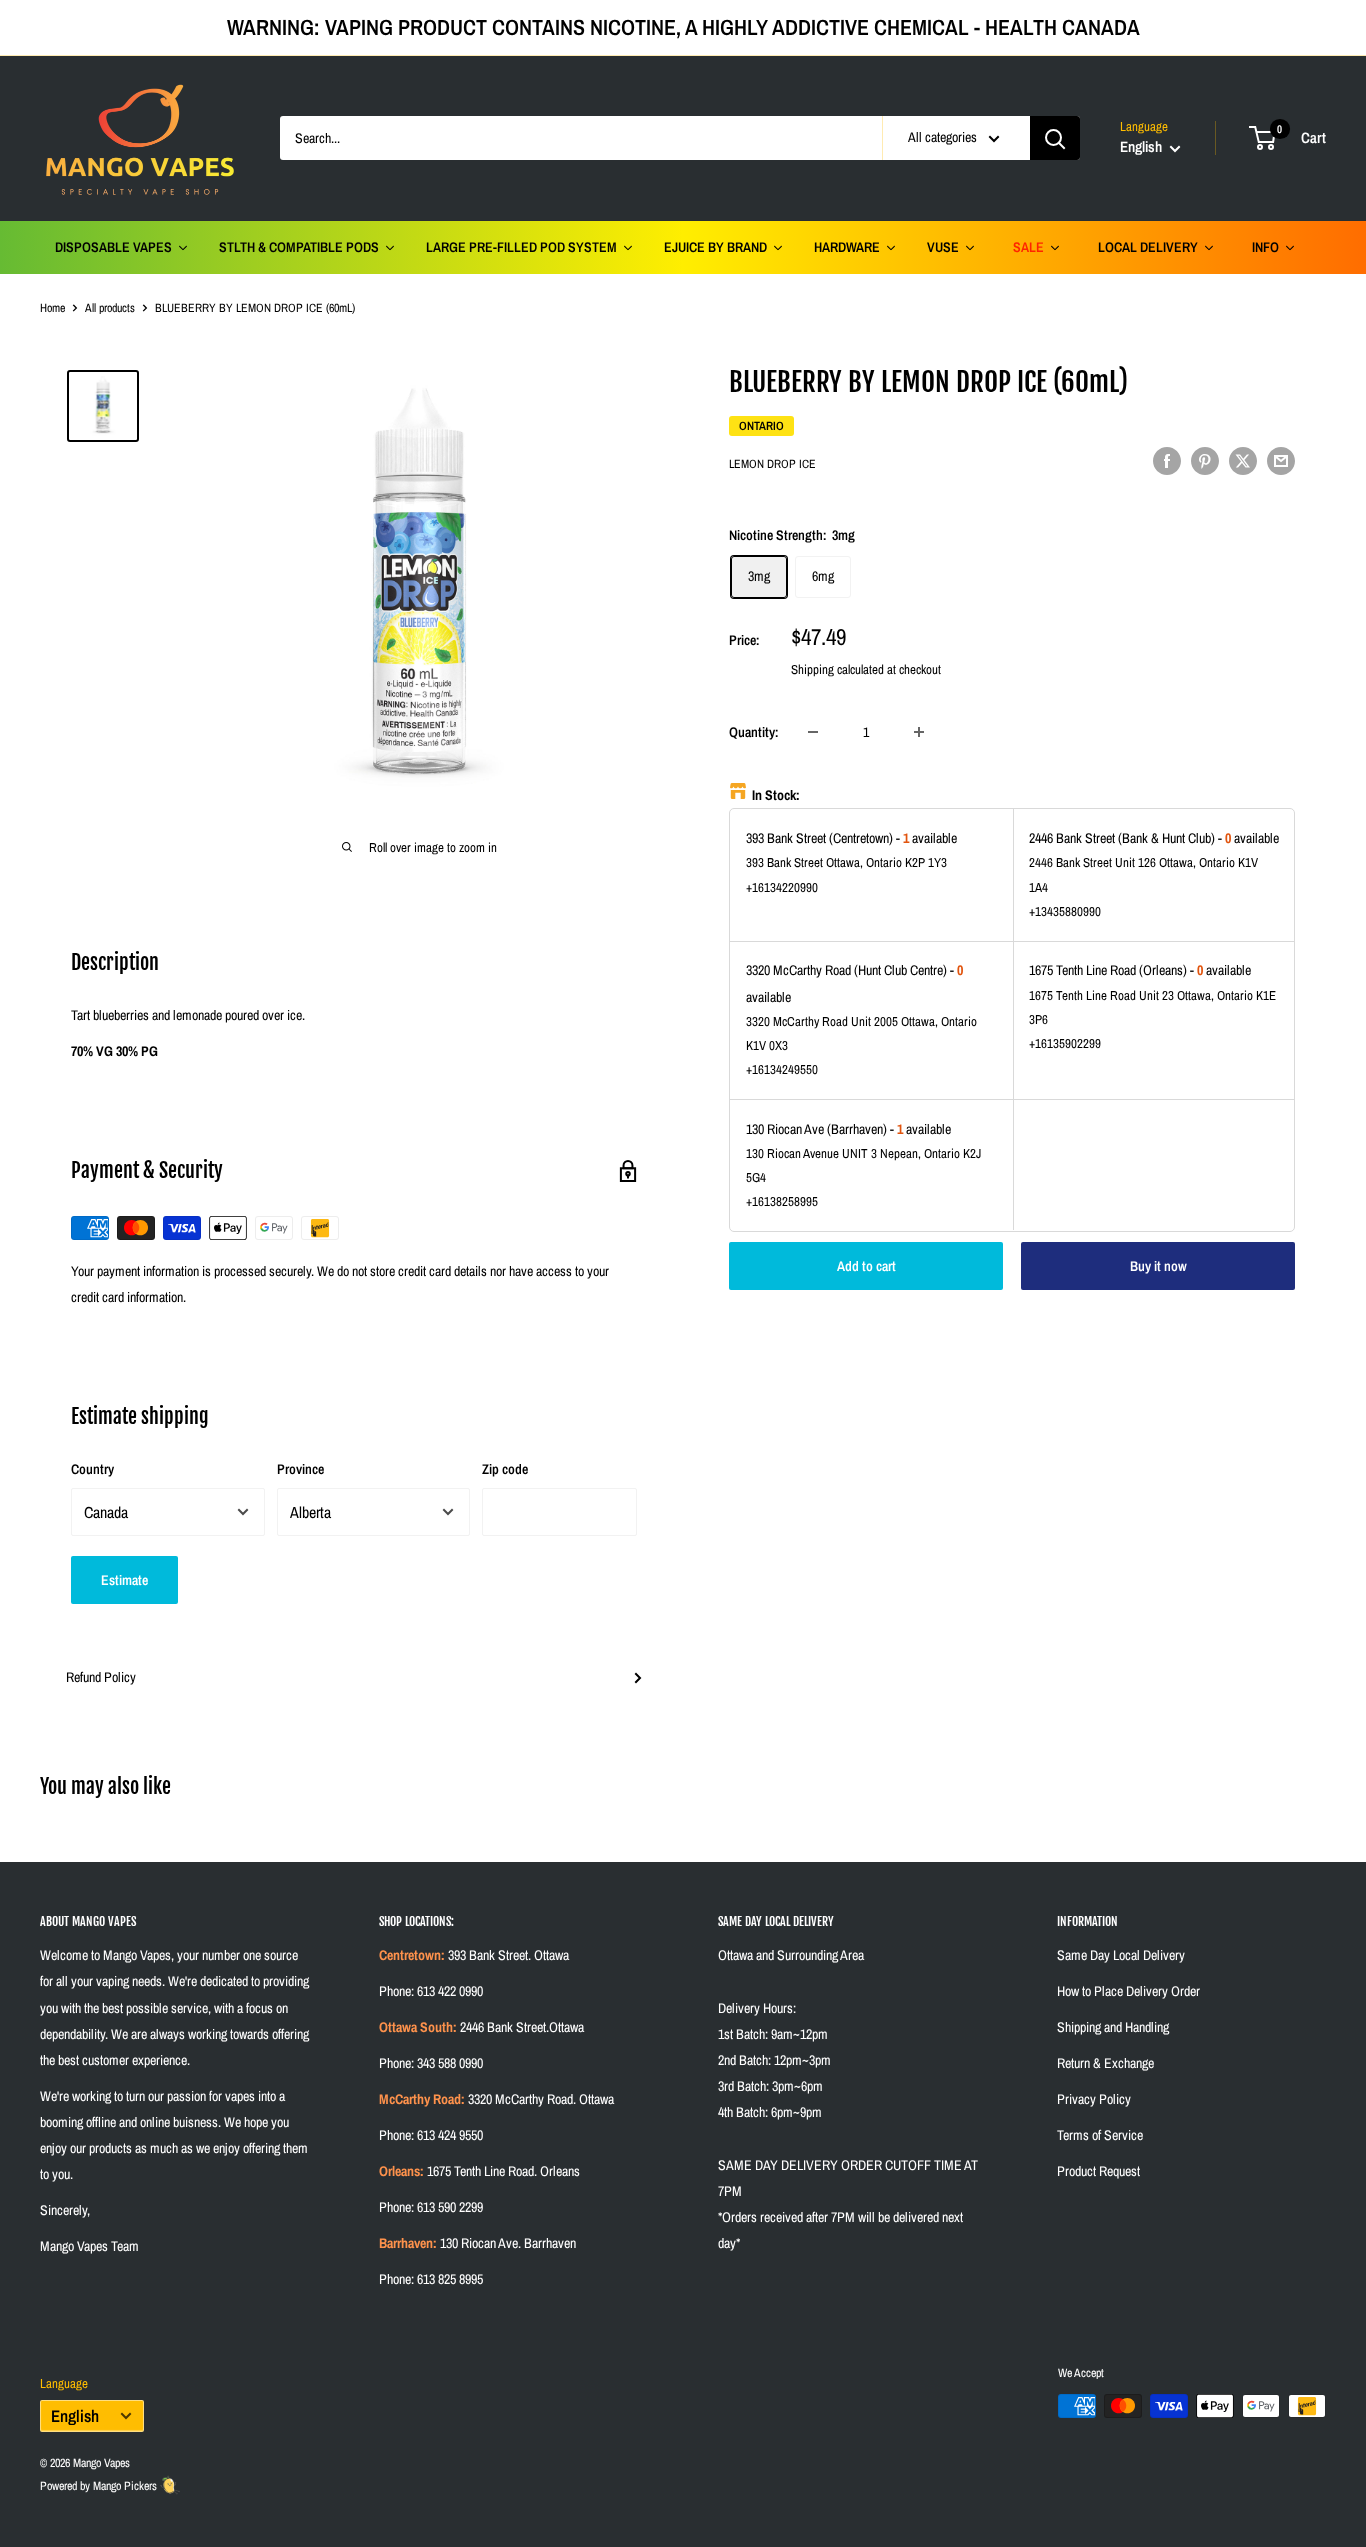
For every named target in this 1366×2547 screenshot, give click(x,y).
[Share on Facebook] (1167, 460)
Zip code (505, 1469)
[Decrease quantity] (813, 732)
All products (110, 308)
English (75, 2416)
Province (300, 1469)
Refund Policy (101, 1677)
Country (92, 1469)
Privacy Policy (1094, 2099)
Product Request (1098, 2171)
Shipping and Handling (1113, 2027)
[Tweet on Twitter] (1243, 460)
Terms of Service (1100, 2135)
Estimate (124, 1580)
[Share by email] (1281, 460)
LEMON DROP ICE (772, 463)
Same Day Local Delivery (1121, 1955)
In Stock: (776, 795)
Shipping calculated (837, 668)
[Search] (1055, 138)
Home (52, 308)
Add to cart (866, 1265)
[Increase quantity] (919, 732)
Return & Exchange (1105, 2063)
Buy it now (1158, 1265)
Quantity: (754, 731)
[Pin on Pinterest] (1205, 460)
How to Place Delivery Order (1128, 1991)
